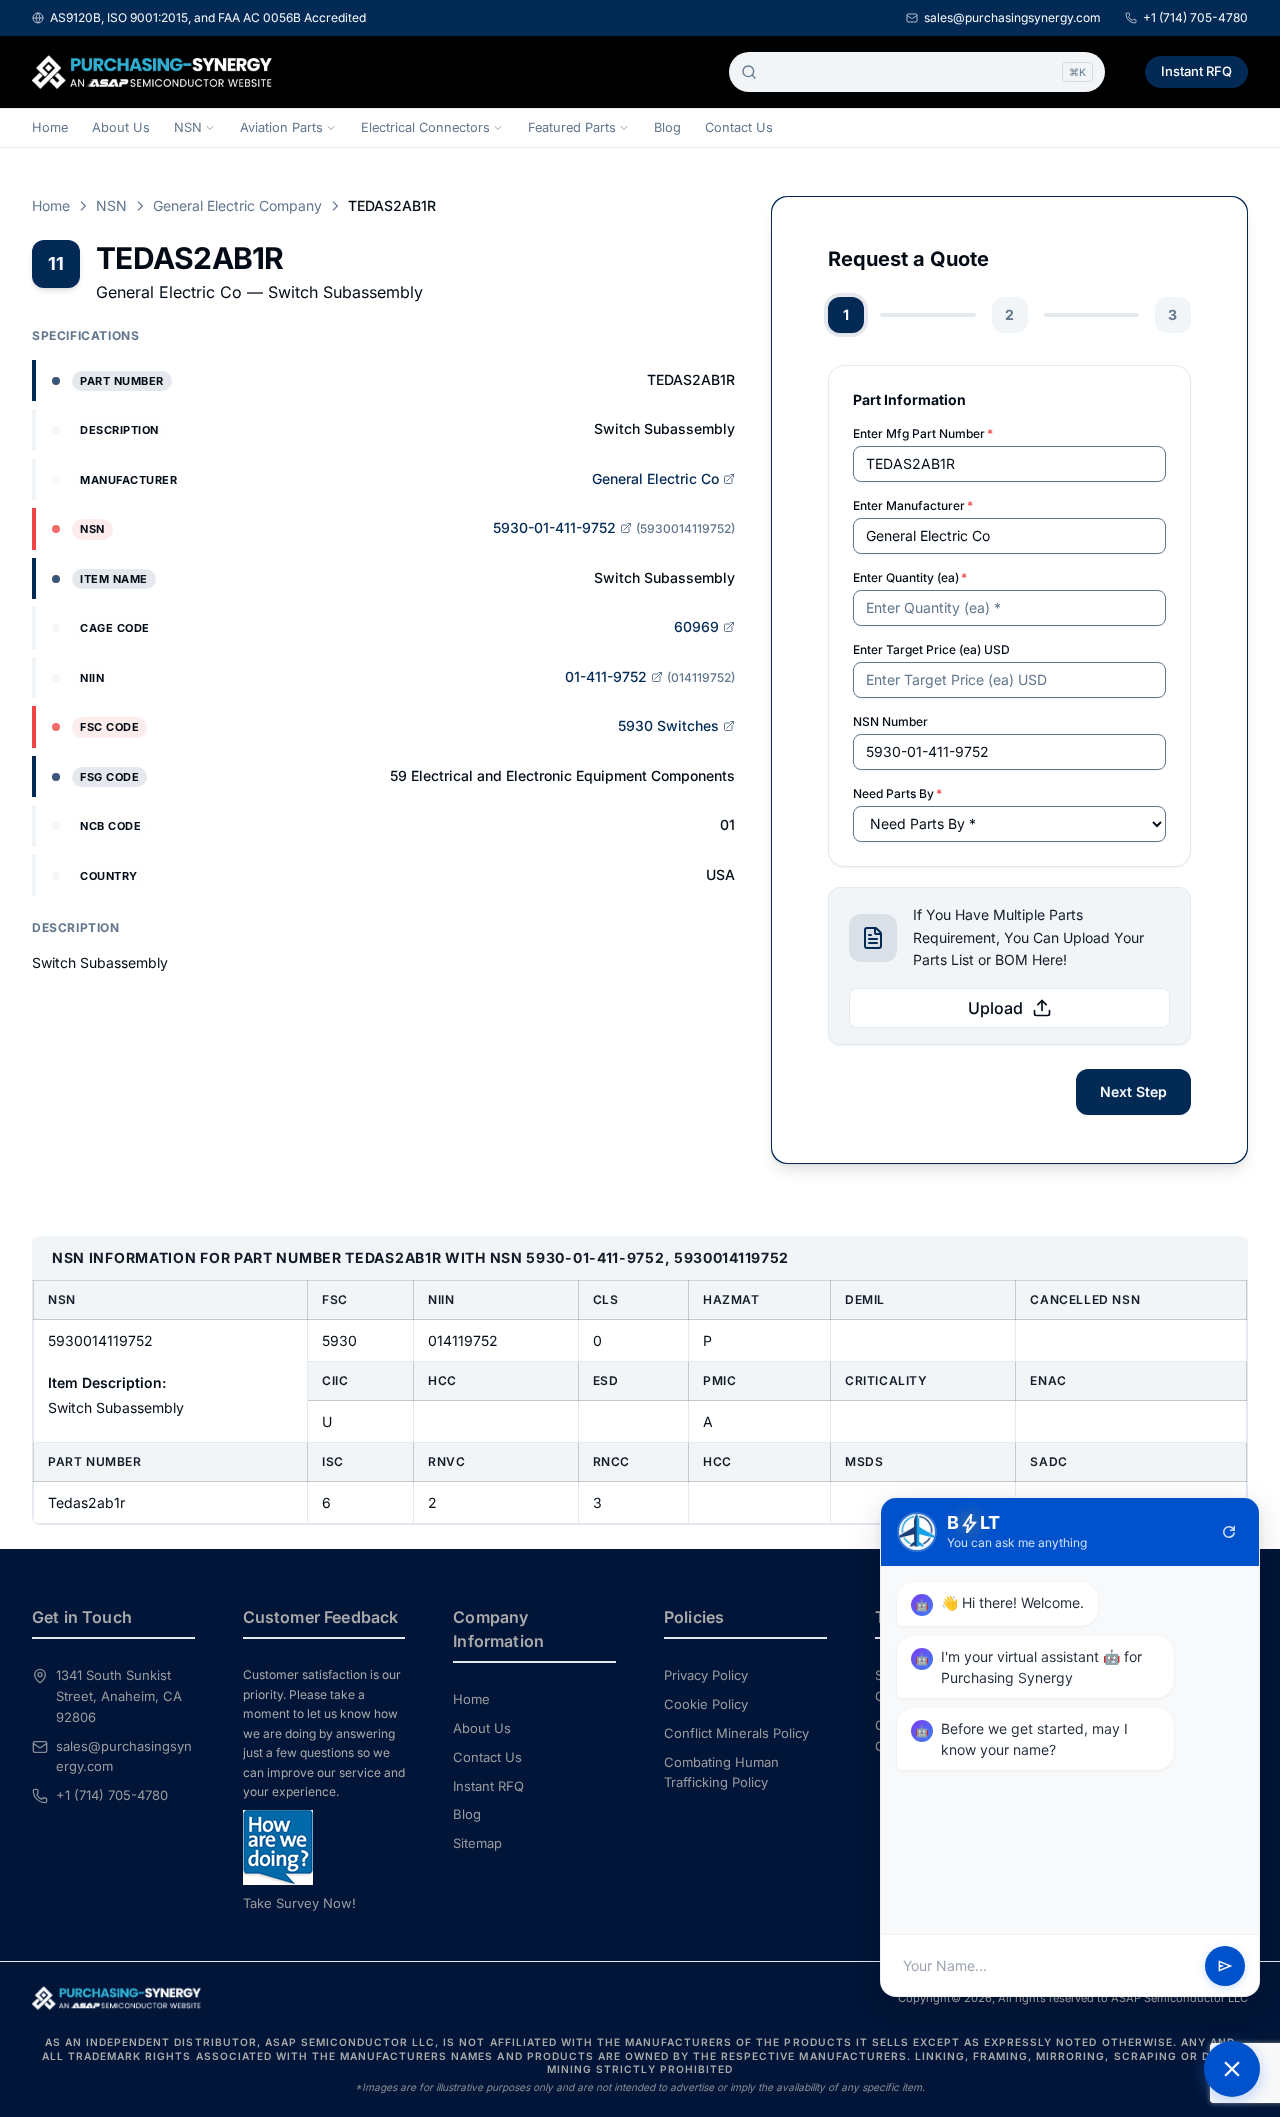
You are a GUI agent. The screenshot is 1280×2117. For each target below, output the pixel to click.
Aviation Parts (281, 127)
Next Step (1133, 1091)
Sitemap (477, 1843)
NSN (188, 127)
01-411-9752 (606, 676)
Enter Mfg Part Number (923, 433)
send (1225, 1966)
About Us (121, 127)
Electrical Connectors (425, 127)
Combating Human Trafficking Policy (721, 1772)
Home (50, 127)
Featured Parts (572, 127)
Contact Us (739, 127)
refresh (1229, 1532)
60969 (696, 626)
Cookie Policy (706, 1704)
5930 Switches (668, 725)
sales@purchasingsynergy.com (1012, 17)
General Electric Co (655, 478)
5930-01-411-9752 (554, 527)
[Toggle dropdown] (210, 128)
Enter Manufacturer (913, 505)
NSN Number (890, 721)
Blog (667, 127)
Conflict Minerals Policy (736, 1733)
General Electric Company (237, 205)
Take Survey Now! (299, 1903)
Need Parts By (897, 793)
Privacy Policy (706, 1675)
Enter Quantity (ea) (910, 577)
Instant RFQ (1196, 71)
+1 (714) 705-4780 (1195, 17)
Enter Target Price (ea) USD (931, 649)
